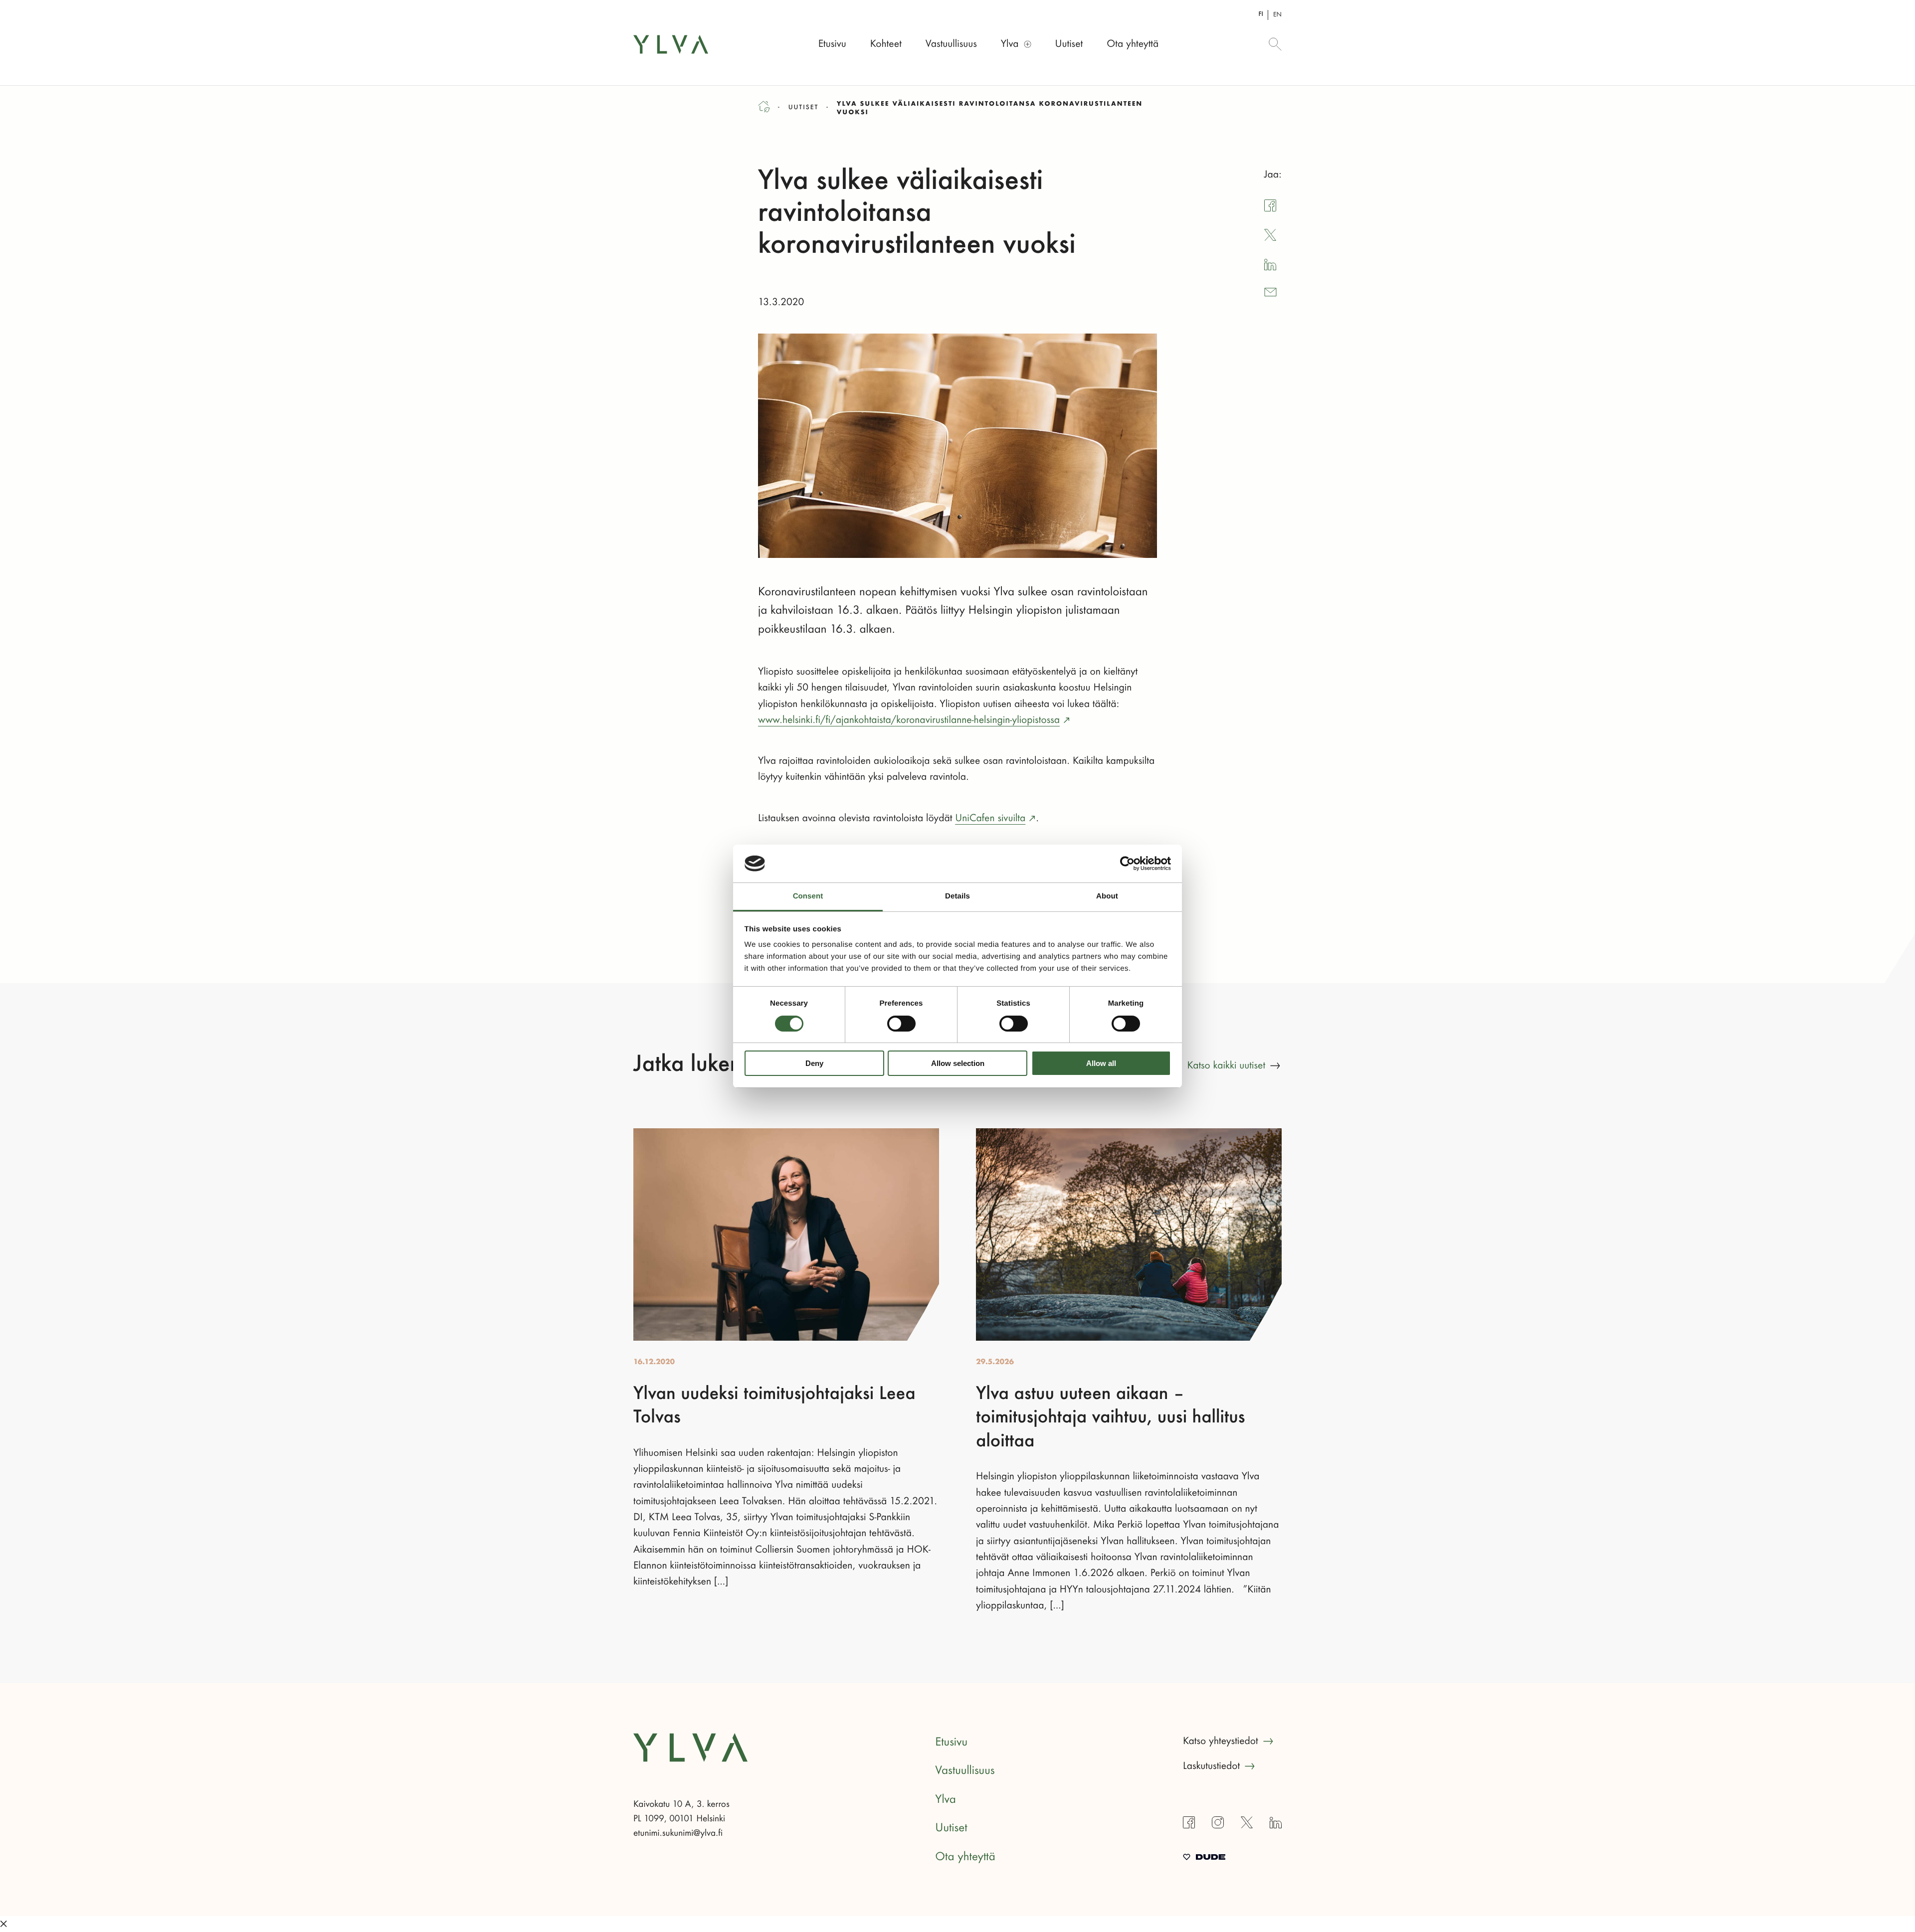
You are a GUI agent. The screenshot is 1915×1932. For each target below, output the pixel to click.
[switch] (901, 1024)
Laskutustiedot (1211, 1766)
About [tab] (1107, 896)
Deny (814, 1063)
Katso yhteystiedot (1221, 1741)
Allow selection (958, 1063)
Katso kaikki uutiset (1226, 1065)
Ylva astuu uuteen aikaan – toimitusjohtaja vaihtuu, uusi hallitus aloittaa (1111, 1418)
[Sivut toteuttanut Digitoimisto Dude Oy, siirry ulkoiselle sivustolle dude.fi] (1204, 1858)
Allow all (1101, 1063)
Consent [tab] (808, 896)
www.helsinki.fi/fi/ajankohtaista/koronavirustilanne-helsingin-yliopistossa (909, 720)
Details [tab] (957, 896)
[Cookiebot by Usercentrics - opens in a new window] (1127, 864)
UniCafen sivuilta (990, 818)
